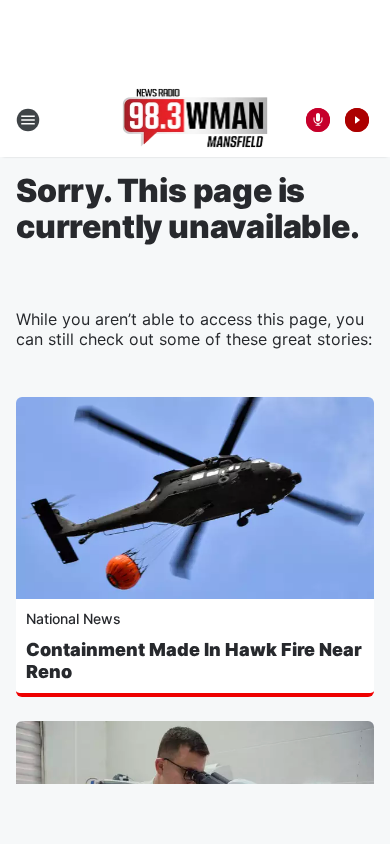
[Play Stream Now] (357, 120)
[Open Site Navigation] (28, 120)
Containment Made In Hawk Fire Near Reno (194, 660)
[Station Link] (195, 120)
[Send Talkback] (318, 120)
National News (73, 618)
